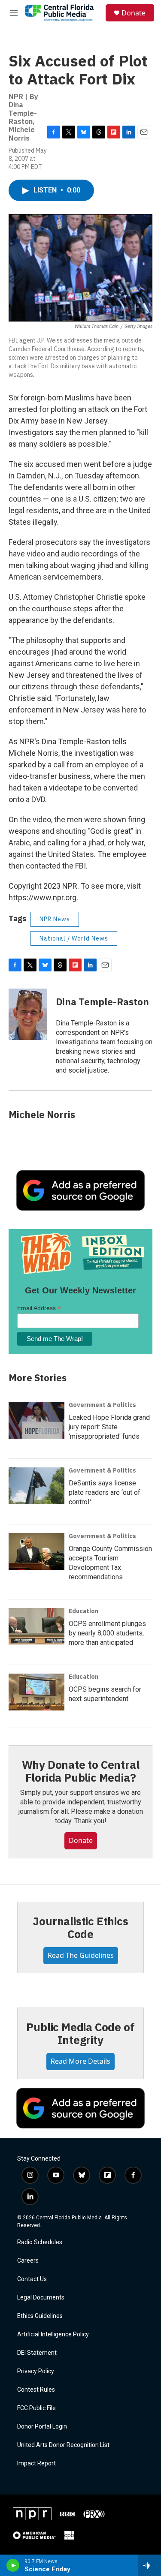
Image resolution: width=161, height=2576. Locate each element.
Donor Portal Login (42, 2427)
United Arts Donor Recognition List (63, 2445)
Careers (28, 2261)
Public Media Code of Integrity (80, 2033)
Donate (134, 13)
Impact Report (36, 2463)
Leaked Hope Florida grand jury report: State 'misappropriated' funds (109, 1427)
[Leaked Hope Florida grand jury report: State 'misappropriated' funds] (36, 1420)
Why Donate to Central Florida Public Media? (81, 1771)
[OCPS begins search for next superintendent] (36, 1692)
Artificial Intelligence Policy (53, 2334)
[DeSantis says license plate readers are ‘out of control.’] (36, 1486)
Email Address (39, 1308)
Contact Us (32, 2279)
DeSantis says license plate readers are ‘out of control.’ (105, 1492)
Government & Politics (102, 1405)
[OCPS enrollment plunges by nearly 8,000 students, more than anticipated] (36, 1626)
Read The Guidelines (81, 1955)
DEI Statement (37, 2353)
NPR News (55, 919)
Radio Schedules (40, 2242)
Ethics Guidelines (40, 2316)
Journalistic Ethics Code (80, 1927)
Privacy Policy (36, 2371)
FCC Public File (36, 2408)
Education (84, 1611)
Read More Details (80, 2061)
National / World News (74, 938)
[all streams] (150, 2565)
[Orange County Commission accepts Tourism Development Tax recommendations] (36, 1551)
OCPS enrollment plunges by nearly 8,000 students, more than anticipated (107, 1633)
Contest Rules (36, 2390)
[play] (13, 2565)
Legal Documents (41, 2298)
